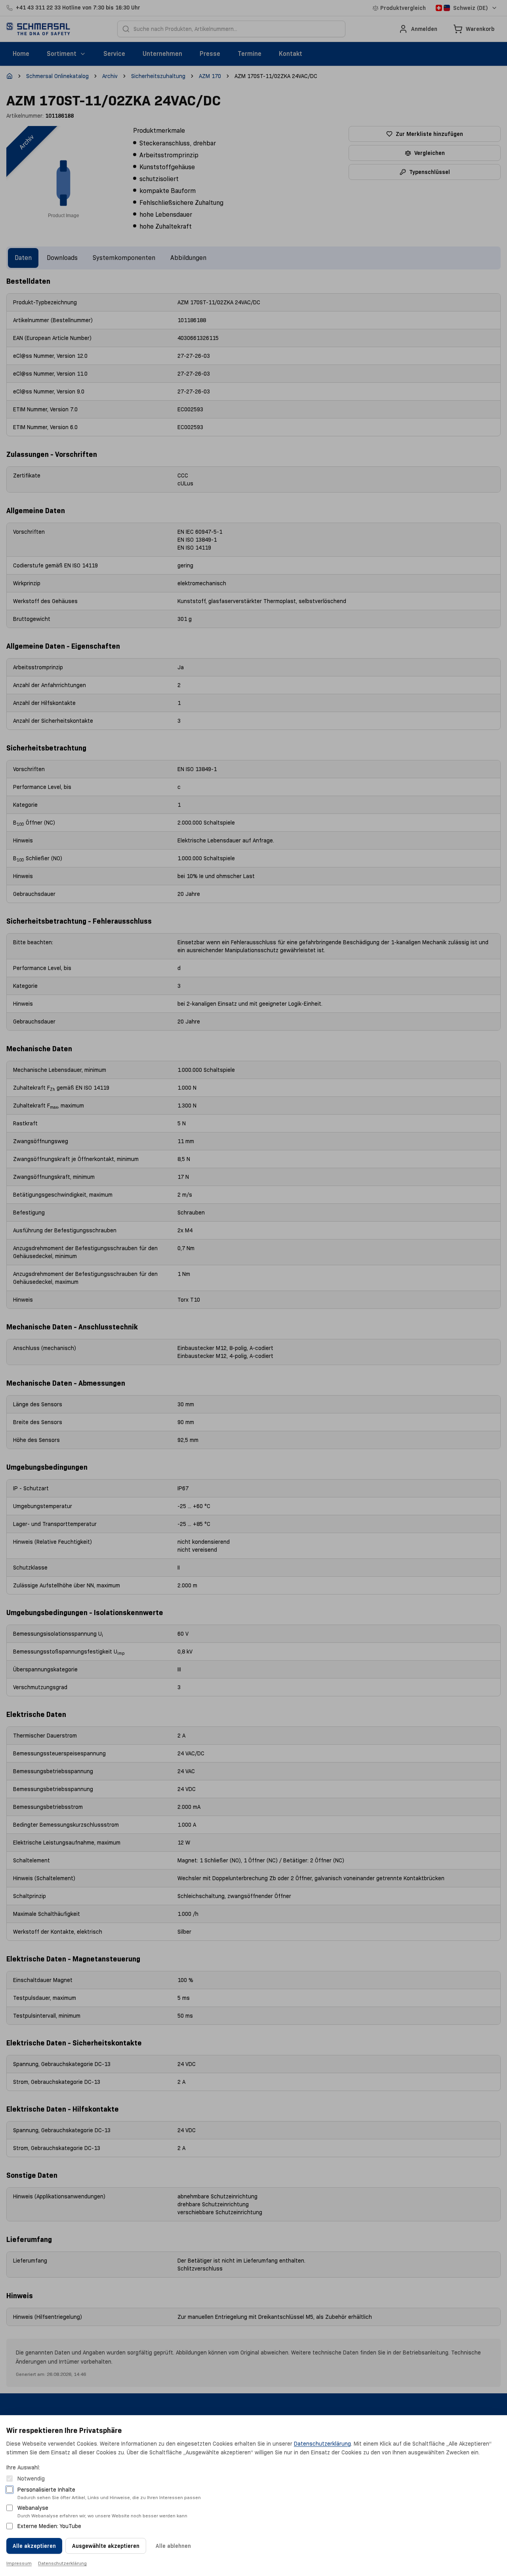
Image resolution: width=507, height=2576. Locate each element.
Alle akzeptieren (34, 2546)
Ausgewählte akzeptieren (106, 2546)
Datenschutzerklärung (322, 2444)
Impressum (19, 2563)
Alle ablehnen (173, 2546)
